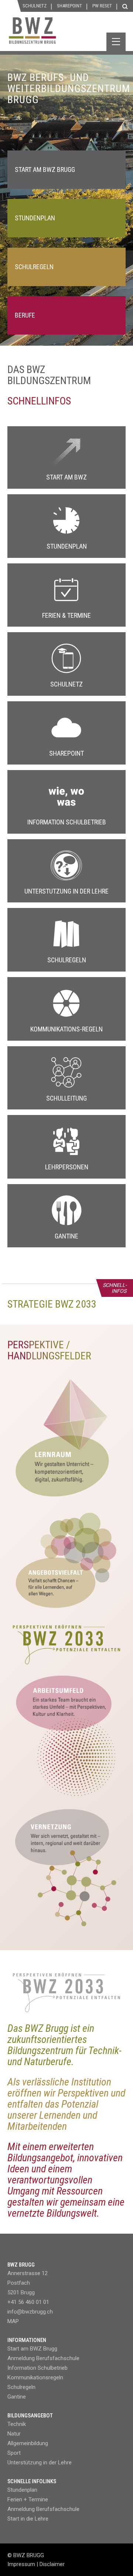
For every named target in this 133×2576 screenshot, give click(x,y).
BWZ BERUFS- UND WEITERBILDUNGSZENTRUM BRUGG (69, 89)
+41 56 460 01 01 (28, 2302)
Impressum (21, 2564)
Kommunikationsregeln (35, 2377)
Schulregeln (21, 2387)
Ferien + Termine (28, 2499)
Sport (14, 2453)
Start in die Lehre (28, 2519)
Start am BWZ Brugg (32, 2349)
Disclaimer (52, 2564)
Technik (17, 2424)
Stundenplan (22, 2490)
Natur (14, 2434)
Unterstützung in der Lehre (40, 2463)
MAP (13, 2321)
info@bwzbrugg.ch (30, 2312)
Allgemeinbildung (28, 2443)
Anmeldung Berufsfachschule (43, 2358)
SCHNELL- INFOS (115, 1288)
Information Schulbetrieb (37, 2368)
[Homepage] (61, 34)
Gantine (17, 2397)
